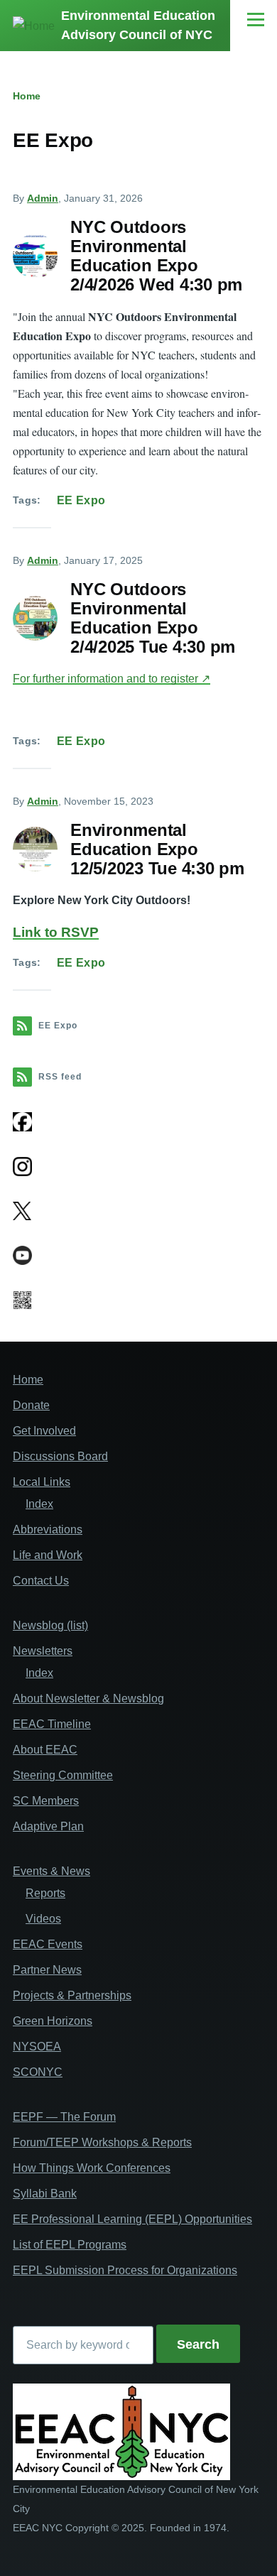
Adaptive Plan (48, 1826)
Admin (43, 198)
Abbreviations (48, 1529)
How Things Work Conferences (92, 2168)
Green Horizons (53, 2021)
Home (27, 96)
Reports (45, 1893)
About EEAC (45, 1750)
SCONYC (38, 2072)
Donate (31, 1405)
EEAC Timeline (52, 1724)
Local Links (42, 1482)
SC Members (46, 1801)
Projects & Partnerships (72, 1995)
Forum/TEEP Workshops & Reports (102, 2142)
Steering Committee (63, 1775)
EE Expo (81, 500)
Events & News (51, 1871)
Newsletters (43, 1651)
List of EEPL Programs (70, 2245)
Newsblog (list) (50, 1625)
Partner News (47, 1970)
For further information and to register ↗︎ (112, 679)
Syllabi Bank (45, 2194)
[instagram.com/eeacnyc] (138, 1167)
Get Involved (44, 1431)
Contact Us (41, 1581)
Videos (43, 1919)
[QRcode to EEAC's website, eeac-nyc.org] (138, 1300)
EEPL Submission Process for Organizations (125, 2270)
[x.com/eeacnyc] (138, 1211)
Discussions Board (60, 1456)
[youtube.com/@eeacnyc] (138, 1255)
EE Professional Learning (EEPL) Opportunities (132, 2219)
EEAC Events (48, 1944)
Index (39, 1504)
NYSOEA (37, 2047)
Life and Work (48, 1555)
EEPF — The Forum (64, 2117)
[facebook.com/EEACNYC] (22, 1122)
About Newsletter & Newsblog (88, 1699)
